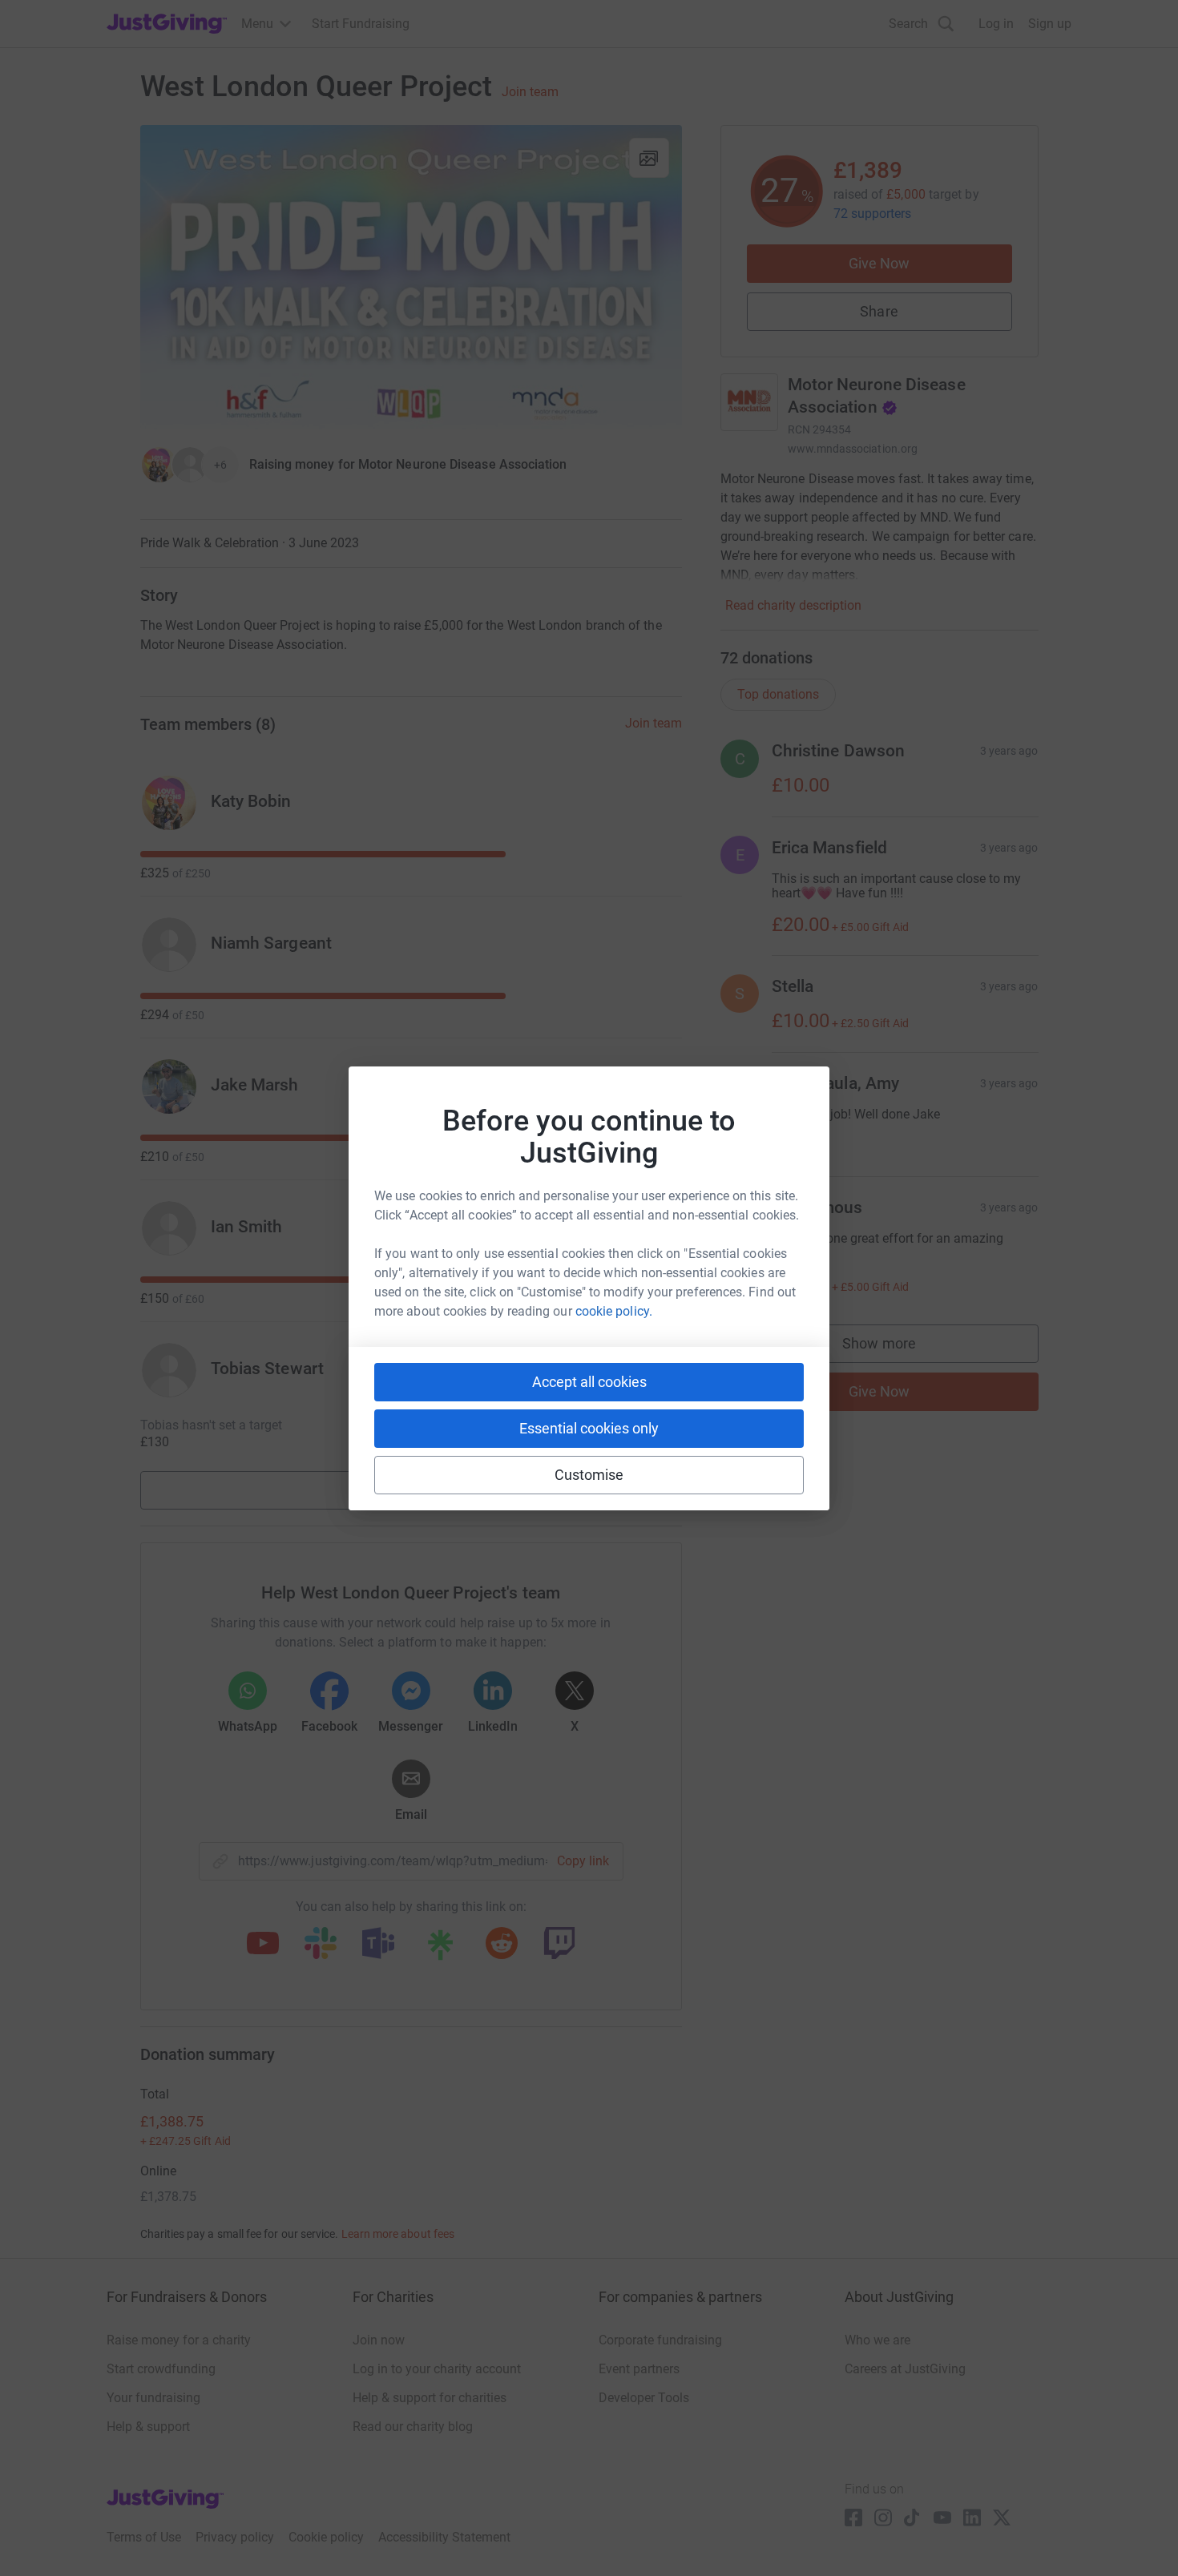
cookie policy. (614, 1311)
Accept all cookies (589, 1382)
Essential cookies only (589, 1428)
